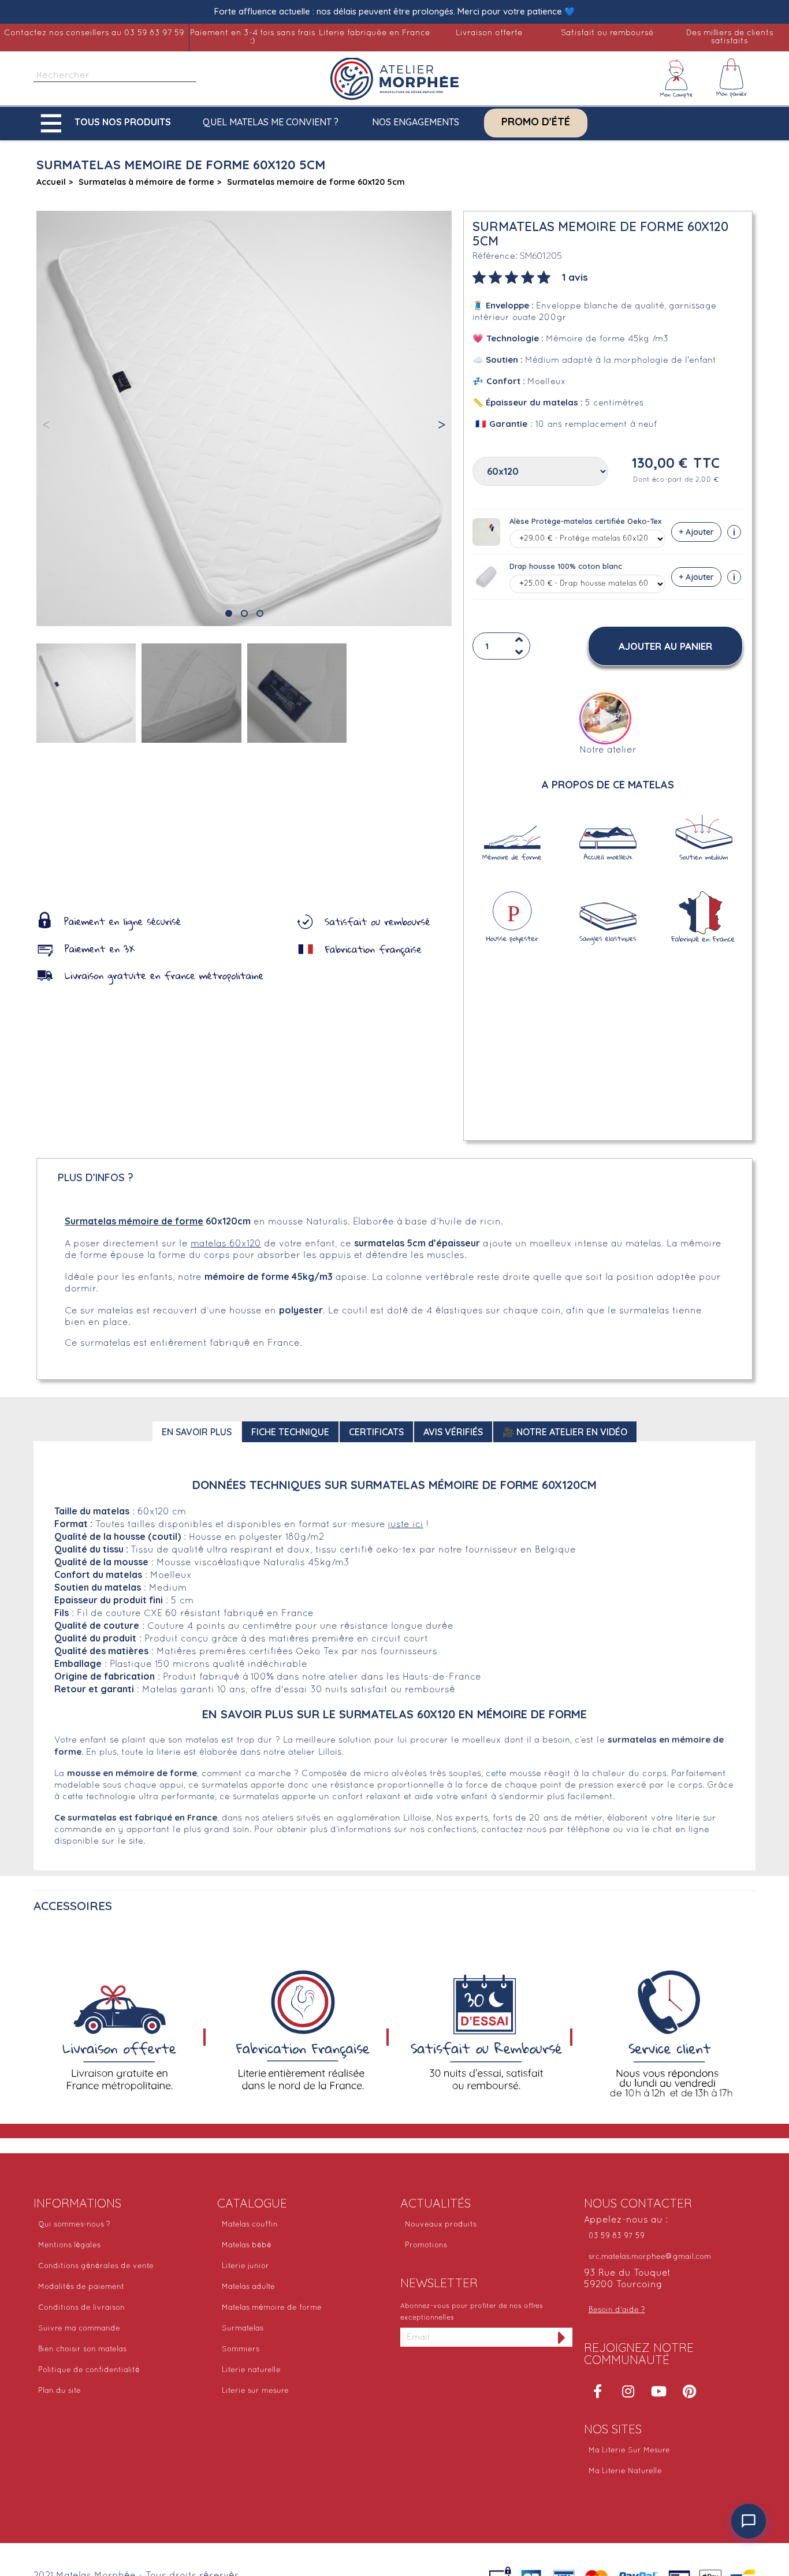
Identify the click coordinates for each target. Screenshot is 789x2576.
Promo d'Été (536, 122)
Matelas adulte (248, 2287)
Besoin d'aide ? (617, 2310)
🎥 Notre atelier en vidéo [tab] (565, 1432)
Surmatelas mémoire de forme (134, 1221)
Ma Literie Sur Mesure (629, 2451)
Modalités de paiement (81, 2287)
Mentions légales (69, 2246)
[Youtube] (659, 2391)
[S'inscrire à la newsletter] (562, 2337)
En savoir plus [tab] (197, 1432)
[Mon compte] (676, 79)
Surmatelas (243, 2329)
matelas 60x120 (226, 1244)
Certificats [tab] (376, 1432)
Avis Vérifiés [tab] (453, 1432)
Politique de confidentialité (89, 2370)
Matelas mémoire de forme (272, 2308)
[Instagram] (628, 2391)
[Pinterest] (690, 2391)
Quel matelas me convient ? (271, 122)
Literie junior (245, 2266)
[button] (109, 123)
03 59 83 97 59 (617, 2236)
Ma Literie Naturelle (625, 2471)
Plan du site (59, 2391)
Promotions (426, 2246)
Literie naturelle (251, 2370)
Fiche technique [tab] (290, 1432)
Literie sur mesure (255, 2391)
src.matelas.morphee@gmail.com (650, 2257)
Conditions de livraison (81, 2308)
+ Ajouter (696, 532)
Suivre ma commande (79, 2329)
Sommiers (241, 2350)
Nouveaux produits (441, 2225)
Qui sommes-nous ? (74, 2225)
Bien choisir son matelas (82, 2350)
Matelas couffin (250, 2225)
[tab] (530, 276)
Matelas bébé (247, 2246)
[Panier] (732, 79)
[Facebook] (598, 2391)
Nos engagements (416, 122)
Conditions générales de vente (96, 2266)
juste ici (406, 1525)
